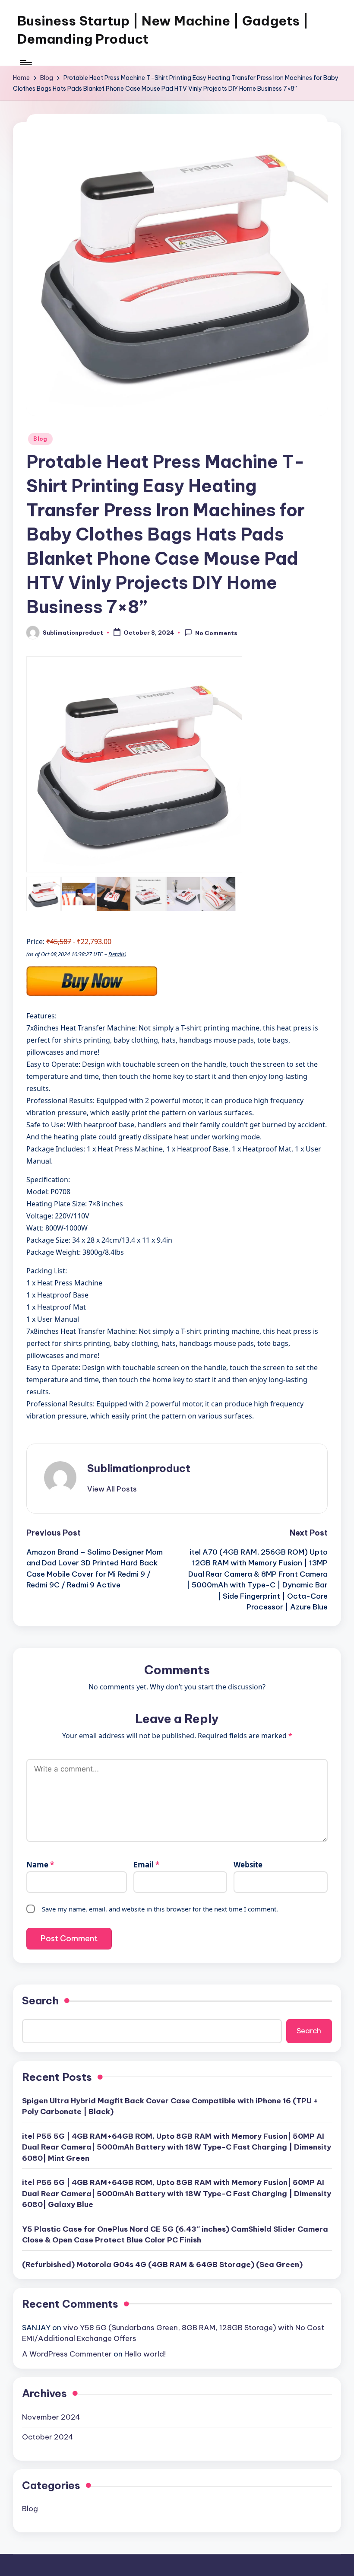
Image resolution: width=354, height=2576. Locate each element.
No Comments (216, 633)
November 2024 (51, 2417)
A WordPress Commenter (67, 2354)
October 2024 (48, 2437)
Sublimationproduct (139, 1468)
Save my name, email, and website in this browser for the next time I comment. (160, 1909)
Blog (40, 439)
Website (248, 1865)
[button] (112, 1489)
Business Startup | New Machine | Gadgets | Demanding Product (163, 30)
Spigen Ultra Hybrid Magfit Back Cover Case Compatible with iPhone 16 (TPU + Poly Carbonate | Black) (170, 2106)
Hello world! (145, 2354)
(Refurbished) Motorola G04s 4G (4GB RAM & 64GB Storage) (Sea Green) (162, 2264)
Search (40, 2000)
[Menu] (25, 63)
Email (146, 1865)
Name (40, 1865)
